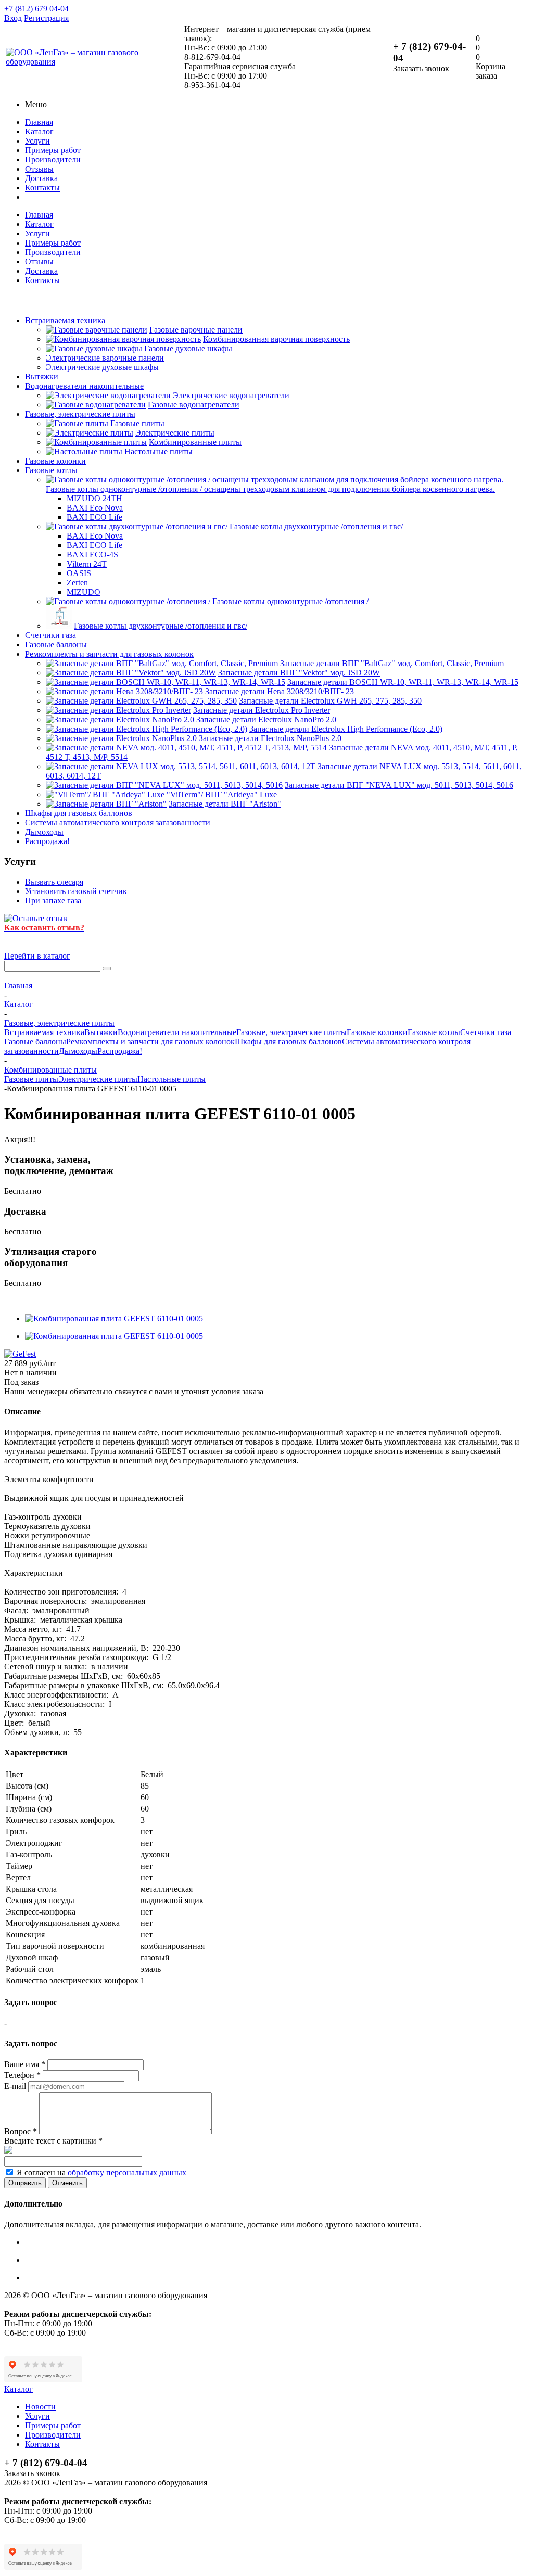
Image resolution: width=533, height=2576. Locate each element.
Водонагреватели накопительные (84, 386)
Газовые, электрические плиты (80, 414)
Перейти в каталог (37, 956)
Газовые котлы (51, 470)
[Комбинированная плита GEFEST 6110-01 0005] (114, 1318)
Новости (40, 2407)
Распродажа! (47, 841)
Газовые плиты (31, 1079)
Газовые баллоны (56, 645)
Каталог (39, 131)
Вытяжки (42, 377)
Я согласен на (101, 2172)
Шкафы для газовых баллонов (79, 813)
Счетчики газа (50, 635)
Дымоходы (44, 832)
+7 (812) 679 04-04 (36, 9)
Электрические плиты (98, 1079)
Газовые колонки (55, 461)
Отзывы (39, 169)
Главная (39, 122)
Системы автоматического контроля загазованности (118, 822)
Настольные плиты (172, 1079)
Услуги (37, 141)
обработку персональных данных (127, 2172)
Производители (53, 160)
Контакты (42, 188)
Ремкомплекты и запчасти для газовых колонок (109, 654)
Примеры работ (53, 150)
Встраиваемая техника (65, 320)
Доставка (41, 178)
